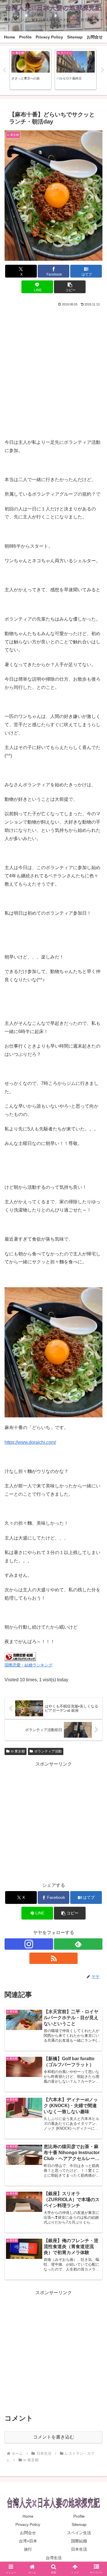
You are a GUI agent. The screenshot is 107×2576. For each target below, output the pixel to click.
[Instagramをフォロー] (29, 1944)
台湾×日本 (28, 2541)
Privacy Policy (28, 2524)
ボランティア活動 (48, 1751)
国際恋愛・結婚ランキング (29, 1665)
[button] (70, 287)
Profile (79, 2516)
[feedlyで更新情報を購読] (78, 1944)
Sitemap (79, 2524)
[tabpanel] (31, 69)
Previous (4, 70)
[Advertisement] (53, 364)
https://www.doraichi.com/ (30, 1442)
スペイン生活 (79, 2533)
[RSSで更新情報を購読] (54, 1958)
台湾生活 (54, 2558)
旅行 (28, 2549)
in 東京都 (18, 1751)
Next (103, 70)
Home (28, 2516)
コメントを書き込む (54, 2437)
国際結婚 (79, 2541)
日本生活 (79, 2549)
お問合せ (28, 2533)
